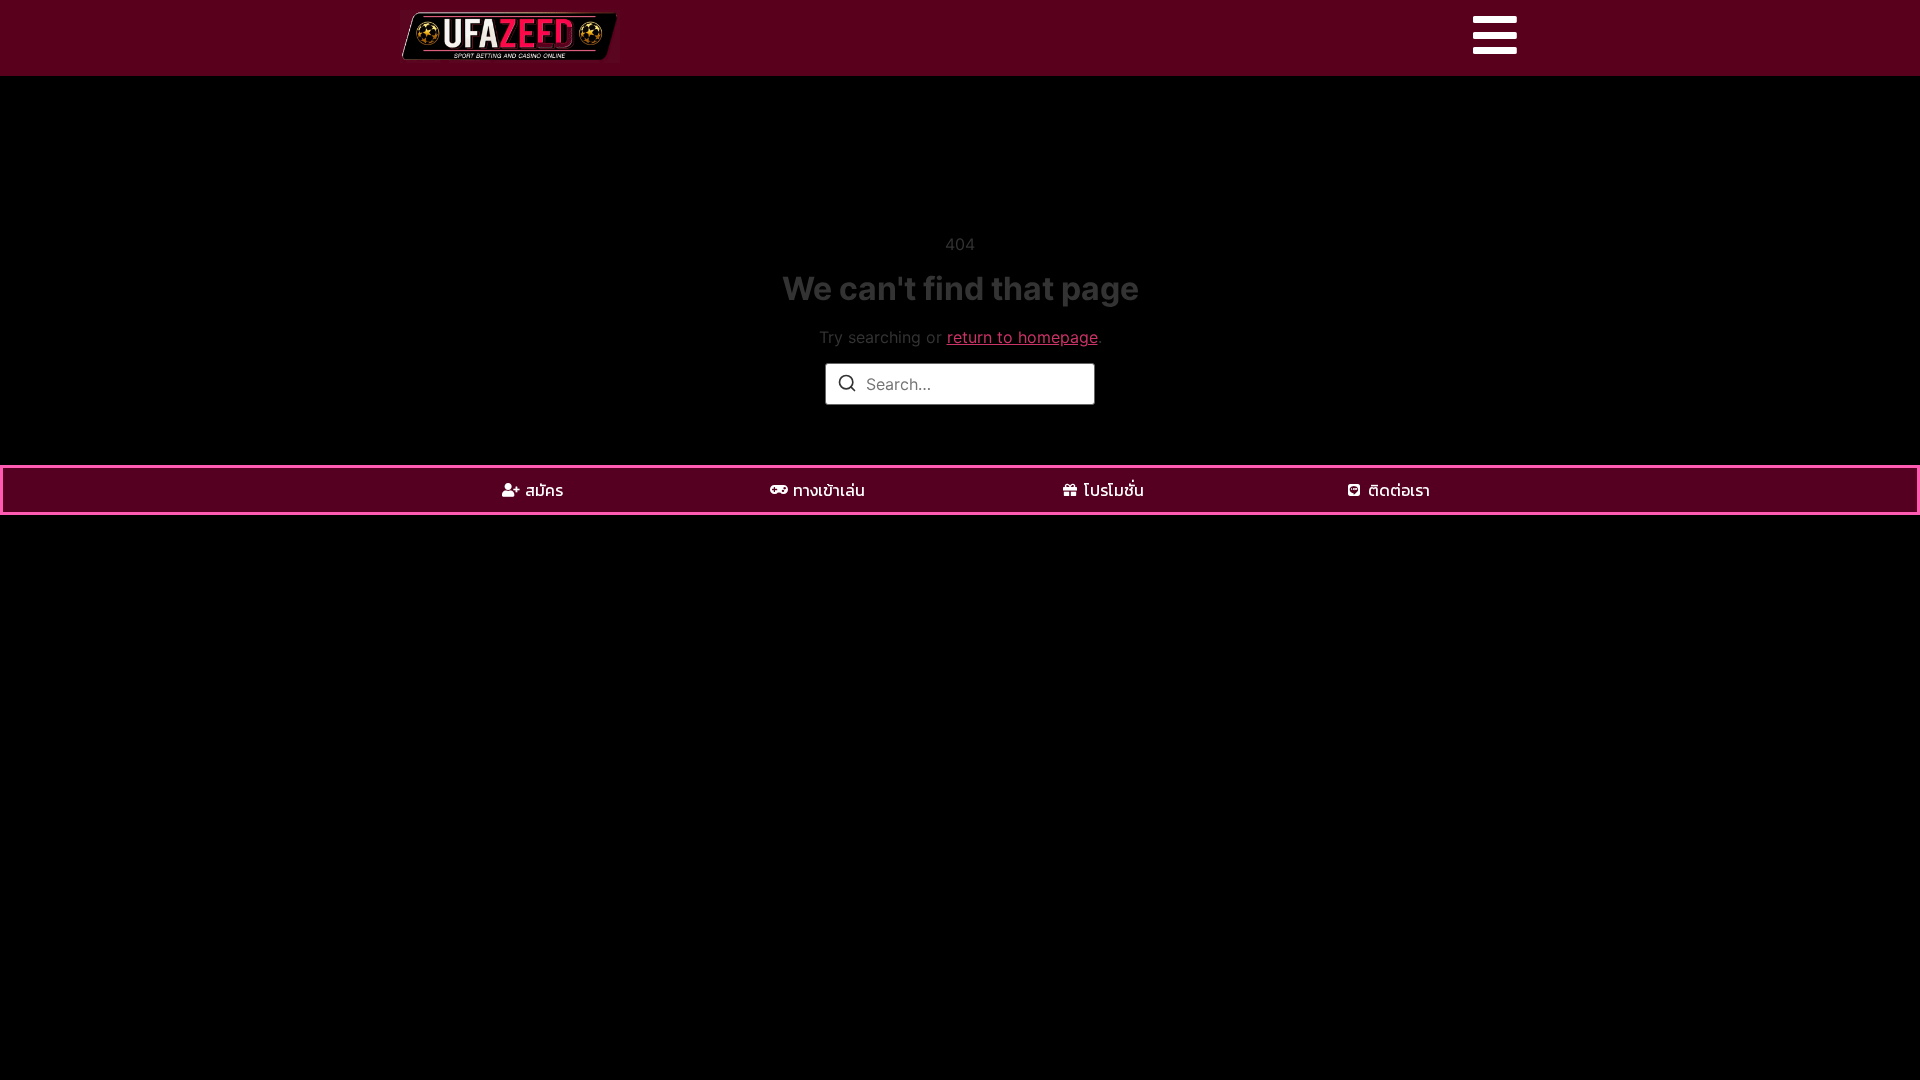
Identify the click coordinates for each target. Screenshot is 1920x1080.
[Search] (847, 386)
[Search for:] (960, 384)
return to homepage (1022, 337)
